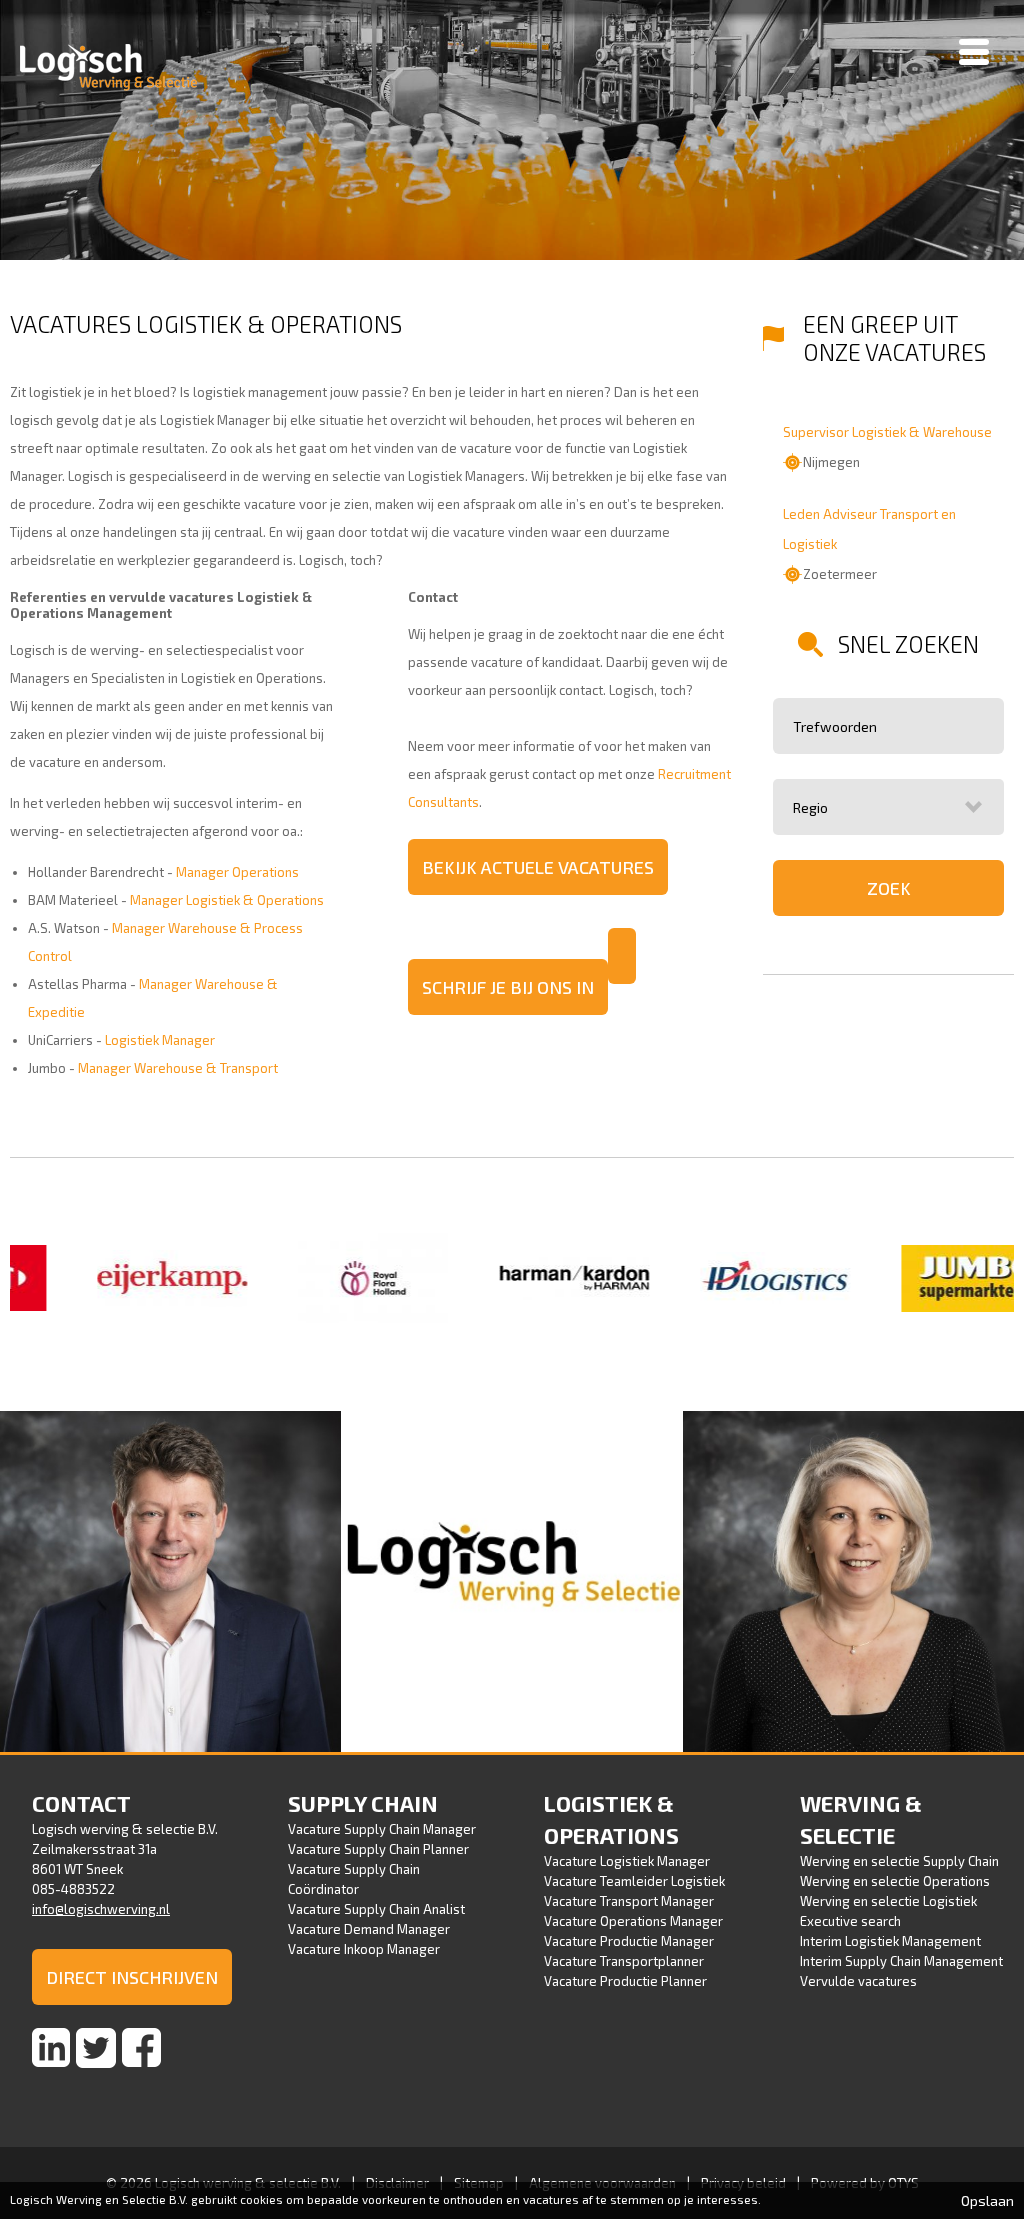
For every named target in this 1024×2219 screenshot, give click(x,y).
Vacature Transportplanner (624, 1961)
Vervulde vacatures (858, 1981)
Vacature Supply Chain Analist (376, 1909)
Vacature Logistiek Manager (627, 1861)
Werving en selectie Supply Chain (899, 1861)
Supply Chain (363, 1803)
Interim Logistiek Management (890, 1941)
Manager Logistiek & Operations (227, 900)
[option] (120, 1280)
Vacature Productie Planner (625, 1981)
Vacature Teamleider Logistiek (634, 1881)
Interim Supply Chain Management (901, 1961)
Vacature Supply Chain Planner (378, 1849)
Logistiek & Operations (611, 1819)
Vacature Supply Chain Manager (382, 1829)
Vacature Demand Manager (369, 1929)
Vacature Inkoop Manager (364, 1949)
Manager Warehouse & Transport (178, 1068)
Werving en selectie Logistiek (888, 1901)
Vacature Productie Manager (629, 1941)
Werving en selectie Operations (895, 1881)
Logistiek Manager (160, 1040)
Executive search (850, 1921)
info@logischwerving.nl (101, 1909)
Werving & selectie (861, 1819)
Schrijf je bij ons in (508, 987)
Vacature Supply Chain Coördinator (354, 1879)
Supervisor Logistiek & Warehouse (887, 432)
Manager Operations (237, 872)
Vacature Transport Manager (629, 1901)
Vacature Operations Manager (633, 1921)
